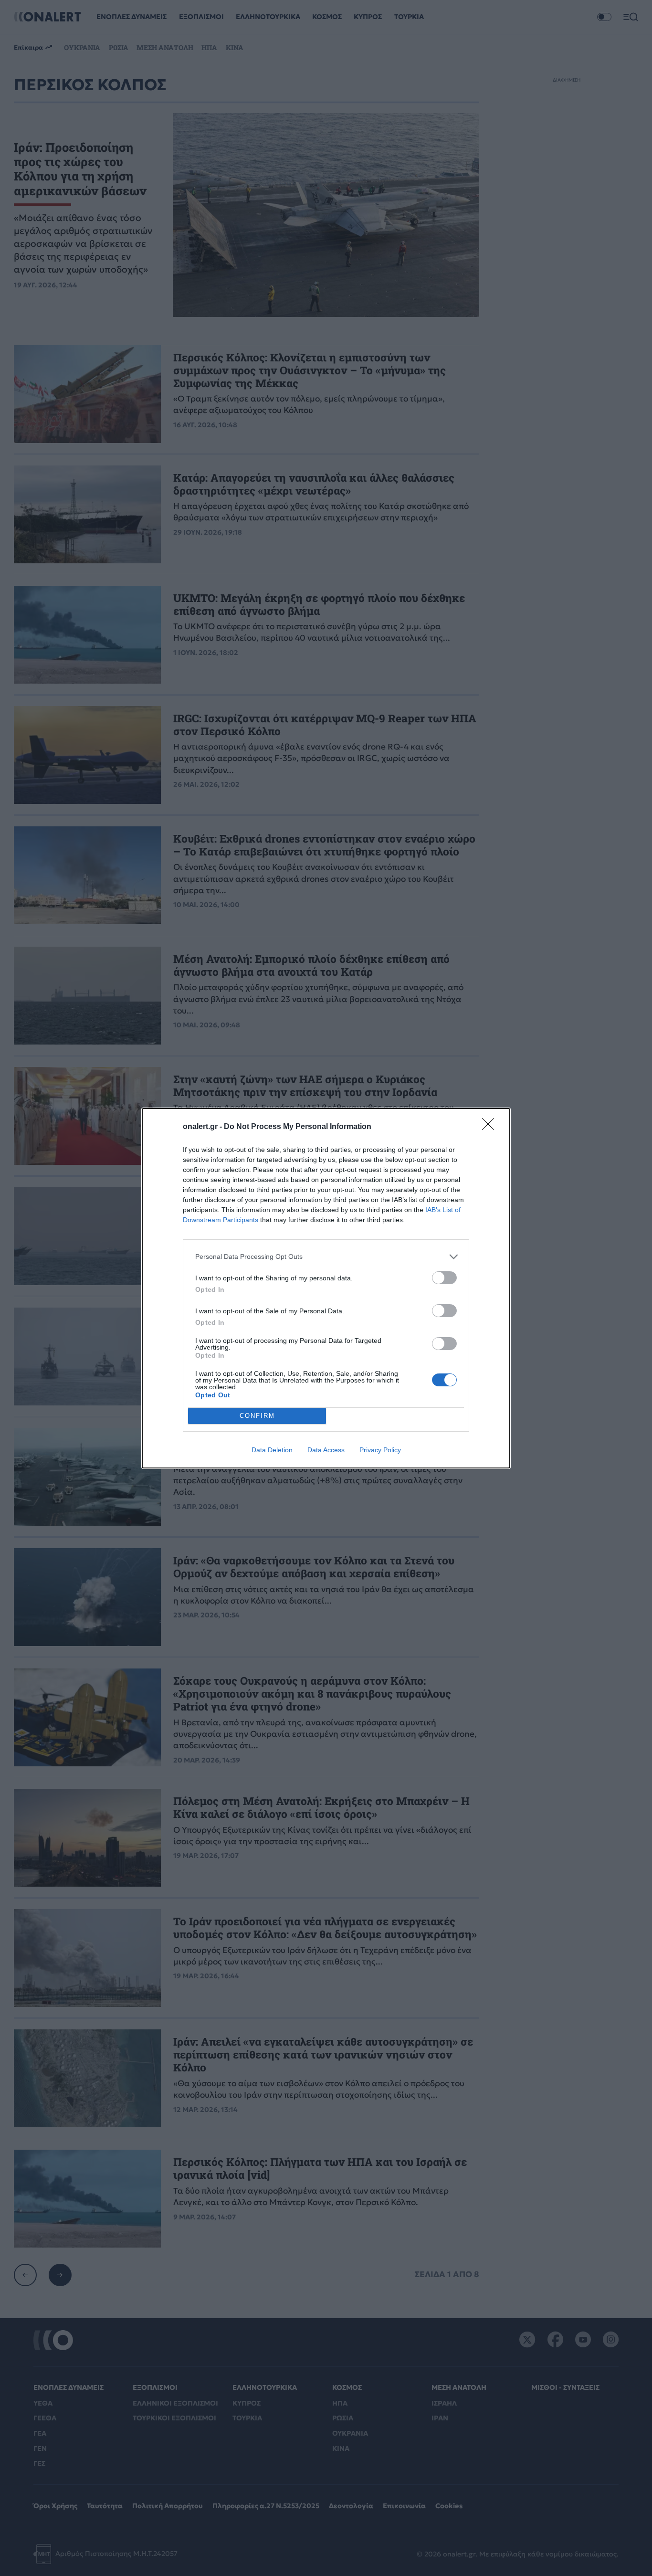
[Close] (491, 1127)
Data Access (326, 1450)
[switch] (444, 1278)
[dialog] (326, 1288)
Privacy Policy (380, 1450)
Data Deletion (272, 1450)
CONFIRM (257, 1416)
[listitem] (326, 1257)
